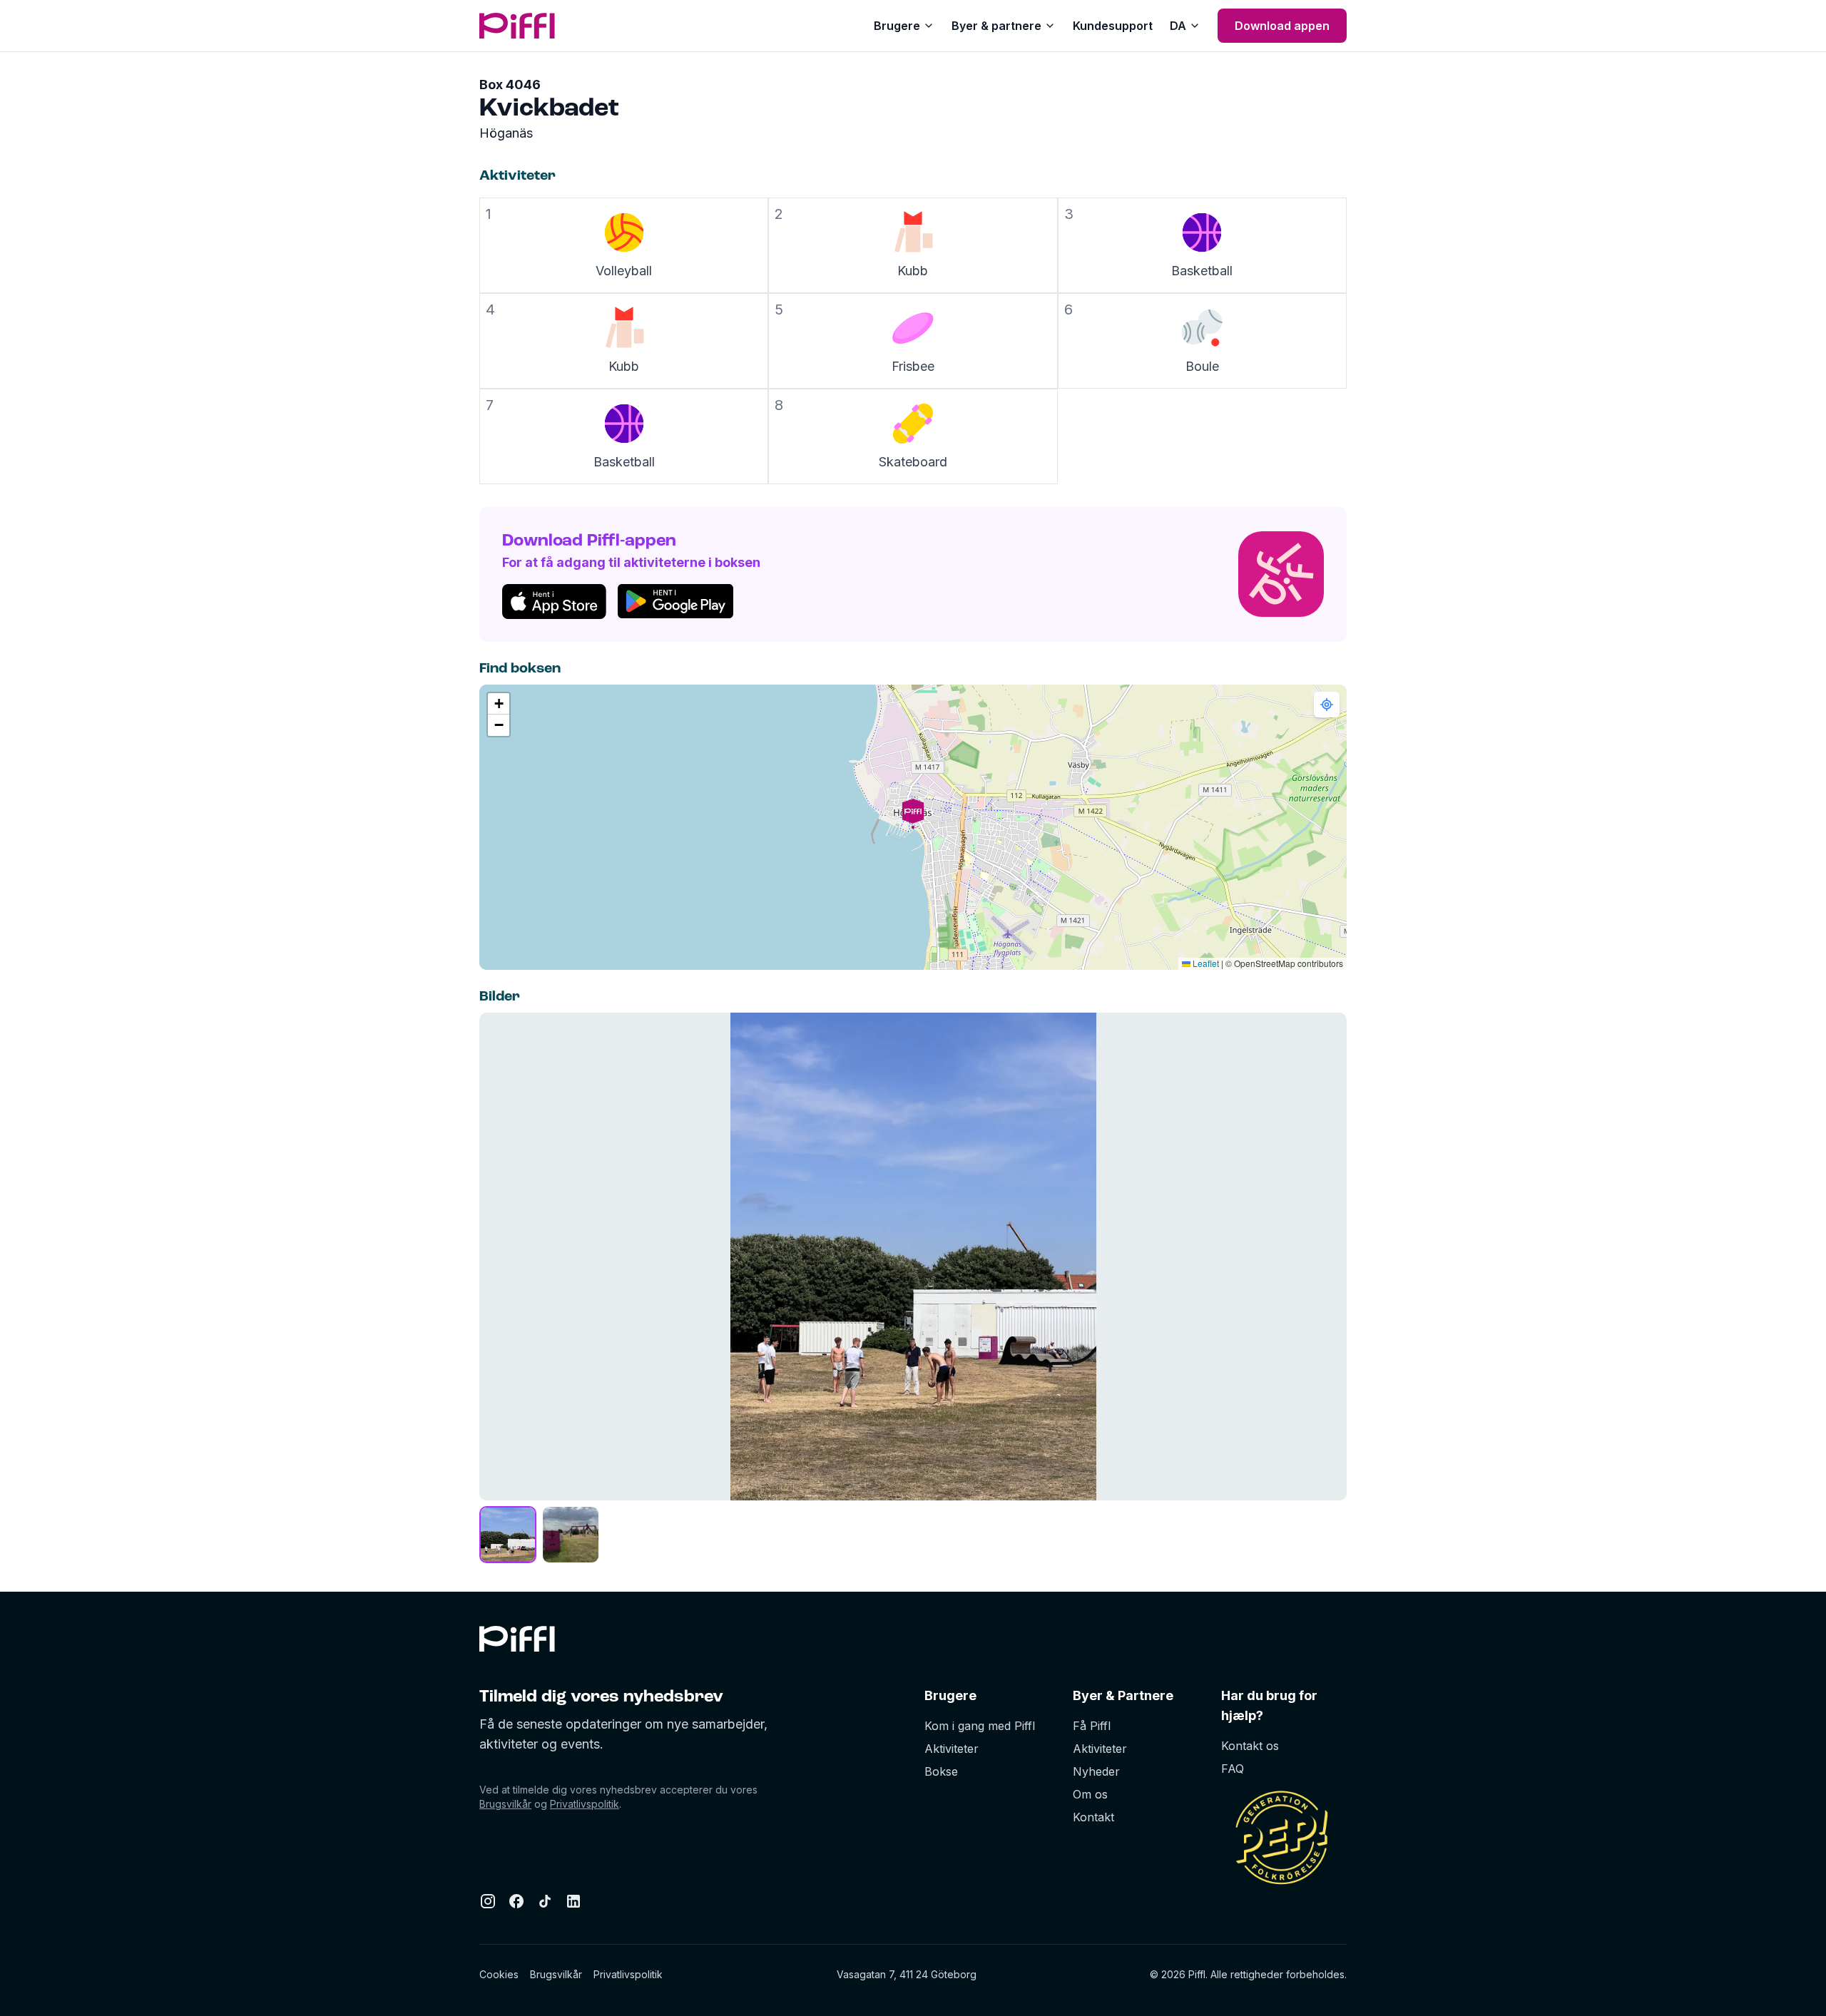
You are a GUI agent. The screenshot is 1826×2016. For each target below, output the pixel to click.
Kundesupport (1113, 26)
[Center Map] (1327, 705)
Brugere (897, 26)
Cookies (499, 1974)
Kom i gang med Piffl (980, 1726)
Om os (1090, 1794)
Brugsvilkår (505, 1804)
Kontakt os (1250, 1746)
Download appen (1282, 26)
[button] (913, 827)
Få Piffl (1092, 1726)
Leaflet (1205, 963)
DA (1178, 26)
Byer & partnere (996, 26)
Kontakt (1093, 1817)
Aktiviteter (952, 1749)
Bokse (941, 1771)
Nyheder (1096, 1771)
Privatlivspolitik (585, 1804)
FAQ (1233, 1769)
